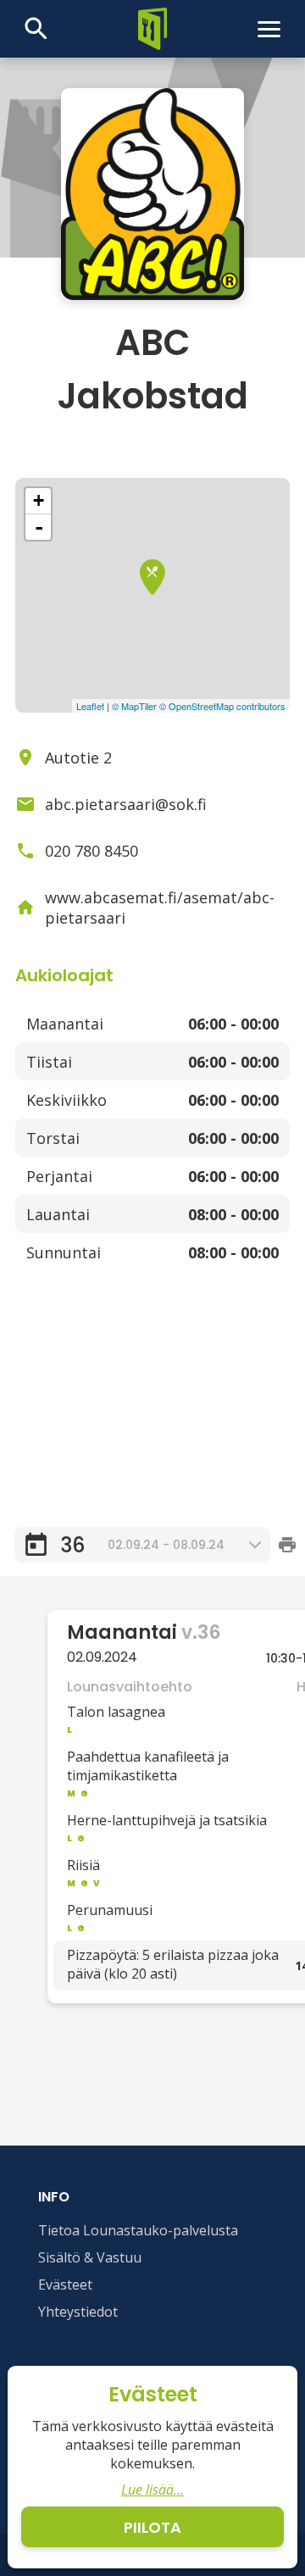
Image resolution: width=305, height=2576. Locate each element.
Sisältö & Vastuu (90, 2257)
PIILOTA (152, 2527)
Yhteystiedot (78, 2312)
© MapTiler (134, 706)
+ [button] (39, 500)
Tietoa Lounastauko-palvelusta (138, 2230)
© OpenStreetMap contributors (222, 706)
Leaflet (90, 706)
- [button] (39, 527)
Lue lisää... (152, 2490)
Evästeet (65, 2285)
